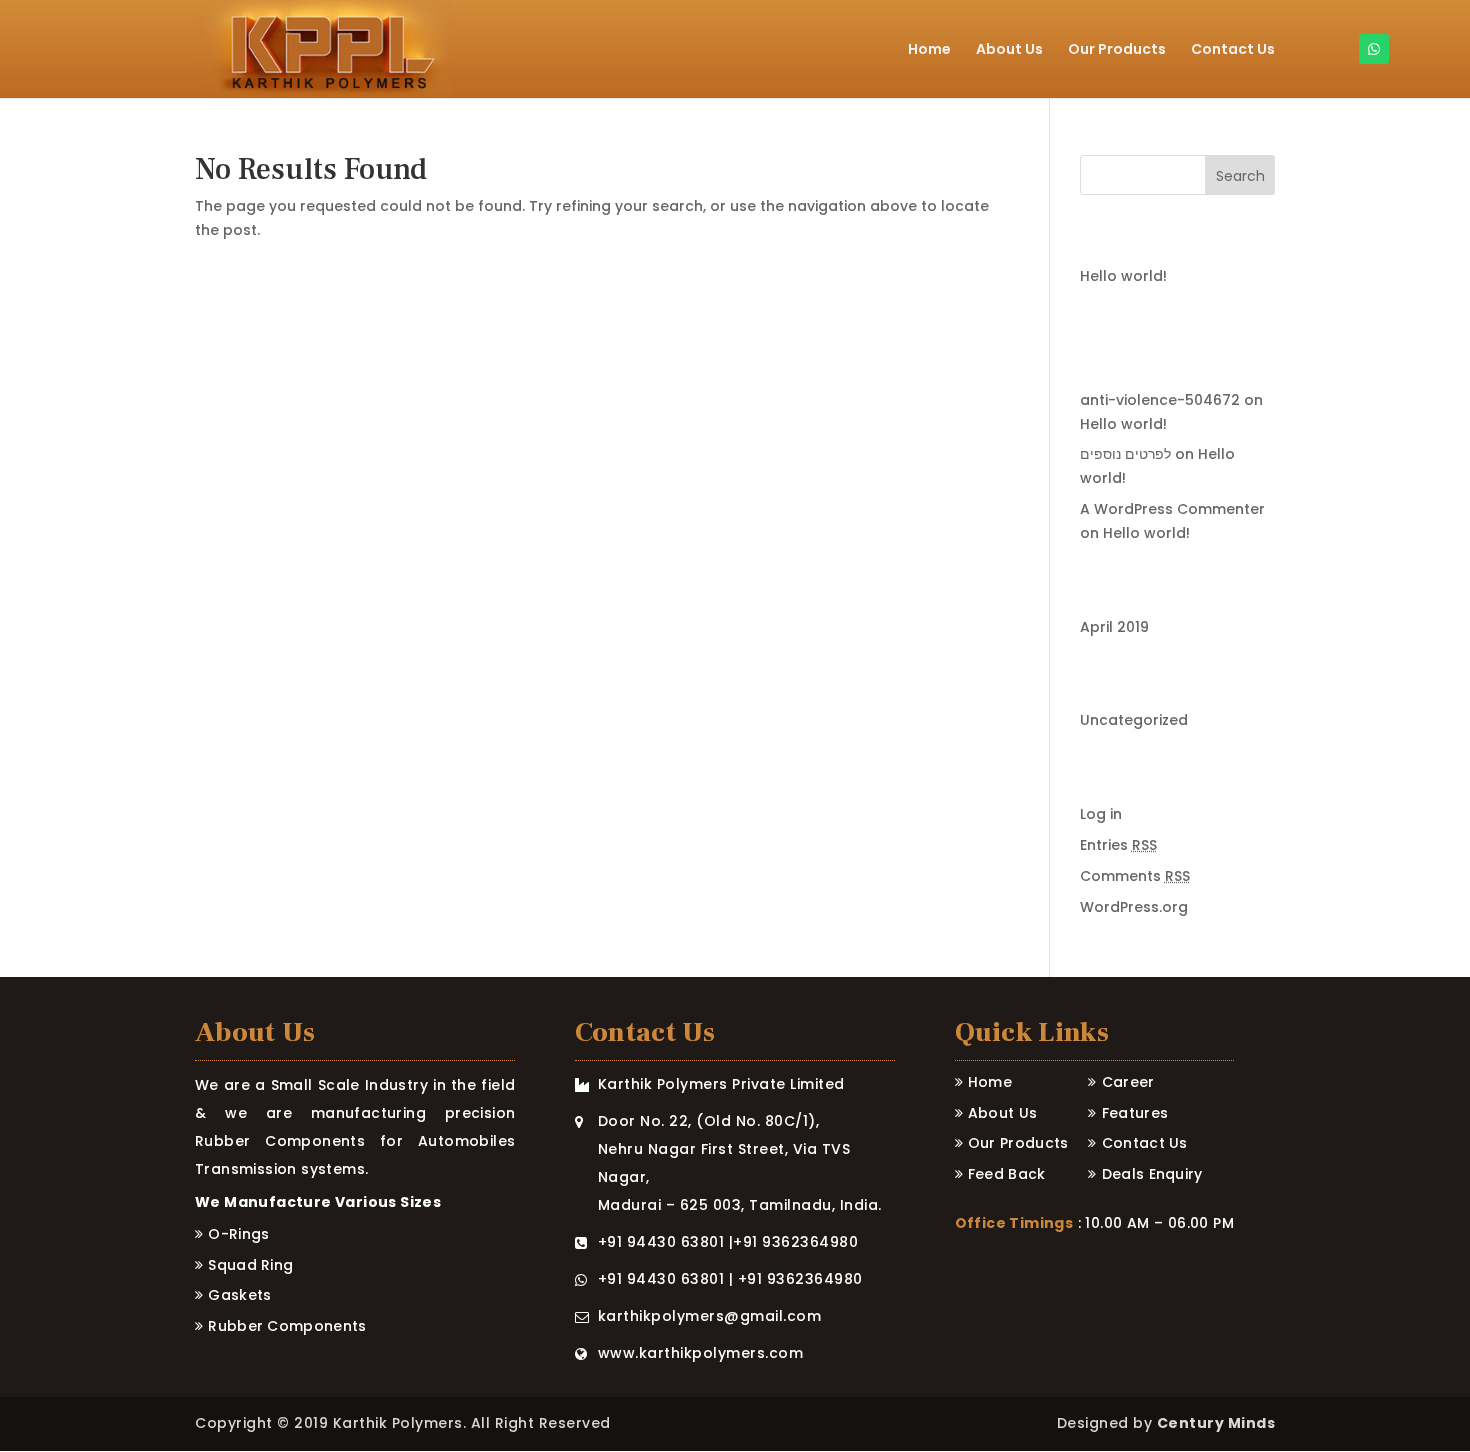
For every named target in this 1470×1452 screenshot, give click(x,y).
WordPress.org (1134, 907)
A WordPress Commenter (1172, 509)
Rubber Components (287, 1326)
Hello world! (1123, 276)
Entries (1118, 845)
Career (1128, 1082)
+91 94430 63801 (661, 1242)
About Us (1009, 50)
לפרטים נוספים (1125, 454)
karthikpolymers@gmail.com (710, 1316)
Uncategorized (1134, 720)
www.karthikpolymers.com (701, 1353)
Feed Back (1007, 1174)
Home (929, 50)
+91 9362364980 (795, 1242)
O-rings (238, 1234)
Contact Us (1233, 50)
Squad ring (250, 1265)
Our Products (1117, 50)
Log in (1101, 814)
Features (1135, 1113)
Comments (1135, 876)
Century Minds (1216, 1423)
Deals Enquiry (1152, 1174)
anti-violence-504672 (1160, 400)
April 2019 (1114, 627)
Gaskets (239, 1295)
